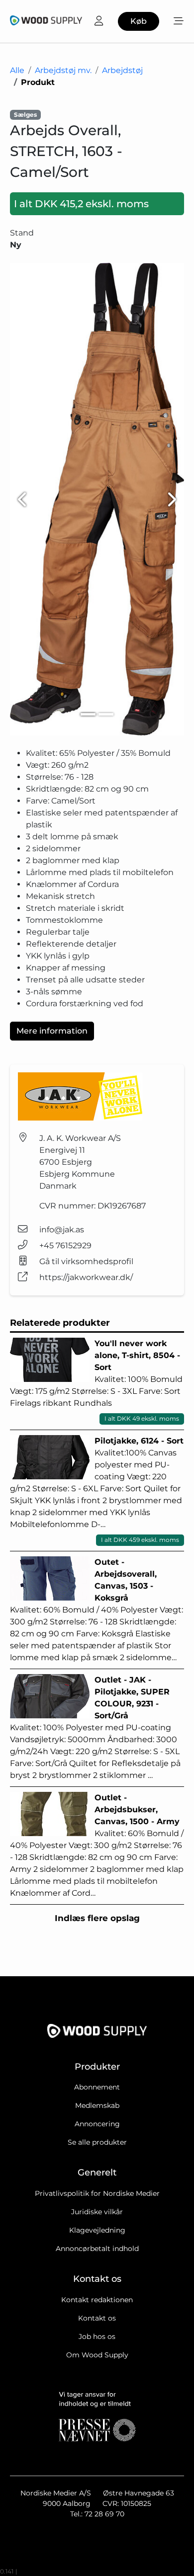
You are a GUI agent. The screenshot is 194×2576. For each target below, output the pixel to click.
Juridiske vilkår (97, 2212)
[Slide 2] (106, 714)
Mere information (52, 1031)
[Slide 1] (88, 714)
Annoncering (97, 2124)
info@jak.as (62, 1230)
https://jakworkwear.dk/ (86, 1277)
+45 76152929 (65, 1246)
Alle (17, 70)
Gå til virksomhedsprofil (86, 1261)
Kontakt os (97, 2318)
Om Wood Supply (97, 2355)
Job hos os (97, 2336)
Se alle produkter (97, 2142)
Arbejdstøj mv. (63, 70)
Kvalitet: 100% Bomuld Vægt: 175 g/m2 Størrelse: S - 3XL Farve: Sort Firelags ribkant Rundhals (96, 1381)
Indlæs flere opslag (97, 1918)
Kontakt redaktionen (97, 2300)
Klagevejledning (97, 2230)
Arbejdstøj (122, 70)
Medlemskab (97, 2105)
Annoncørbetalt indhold (97, 2249)
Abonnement (97, 2087)
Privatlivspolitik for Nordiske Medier (97, 2193)
